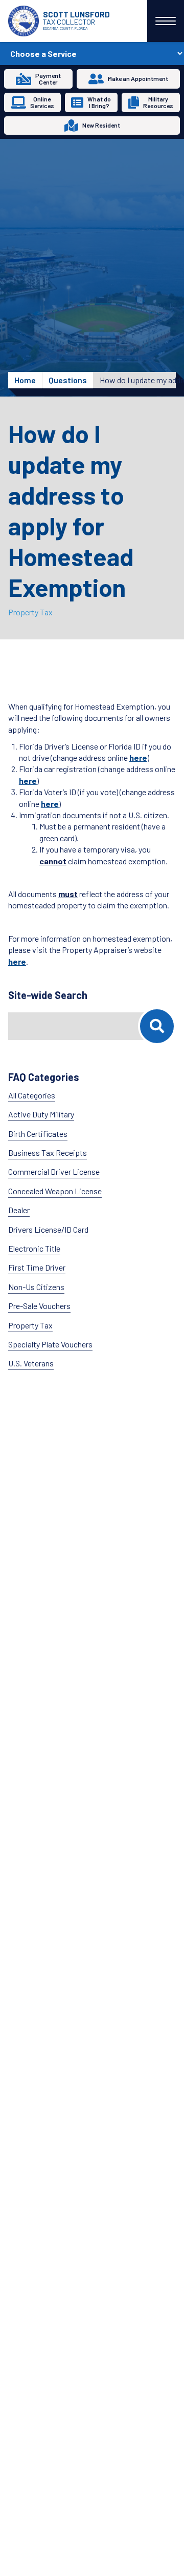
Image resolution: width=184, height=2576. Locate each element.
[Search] (157, 1026)
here (138, 757)
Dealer (19, 1210)
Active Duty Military (41, 1114)
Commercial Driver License (54, 1171)
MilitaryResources (158, 102)
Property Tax (30, 612)
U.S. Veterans (31, 1363)
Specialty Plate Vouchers (50, 1344)
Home (25, 380)
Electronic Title (34, 1248)
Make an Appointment (138, 78)
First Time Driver (37, 1267)
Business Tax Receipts (48, 1152)
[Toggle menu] (166, 21)
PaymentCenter (48, 79)
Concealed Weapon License (55, 1191)
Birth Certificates (38, 1134)
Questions (68, 380)
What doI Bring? (99, 102)
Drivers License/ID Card (48, 1229)
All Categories (32, 1095)
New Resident (101, 125)
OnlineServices (42, 102)
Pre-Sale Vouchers (39, 1306)
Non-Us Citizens (36, 1287)
